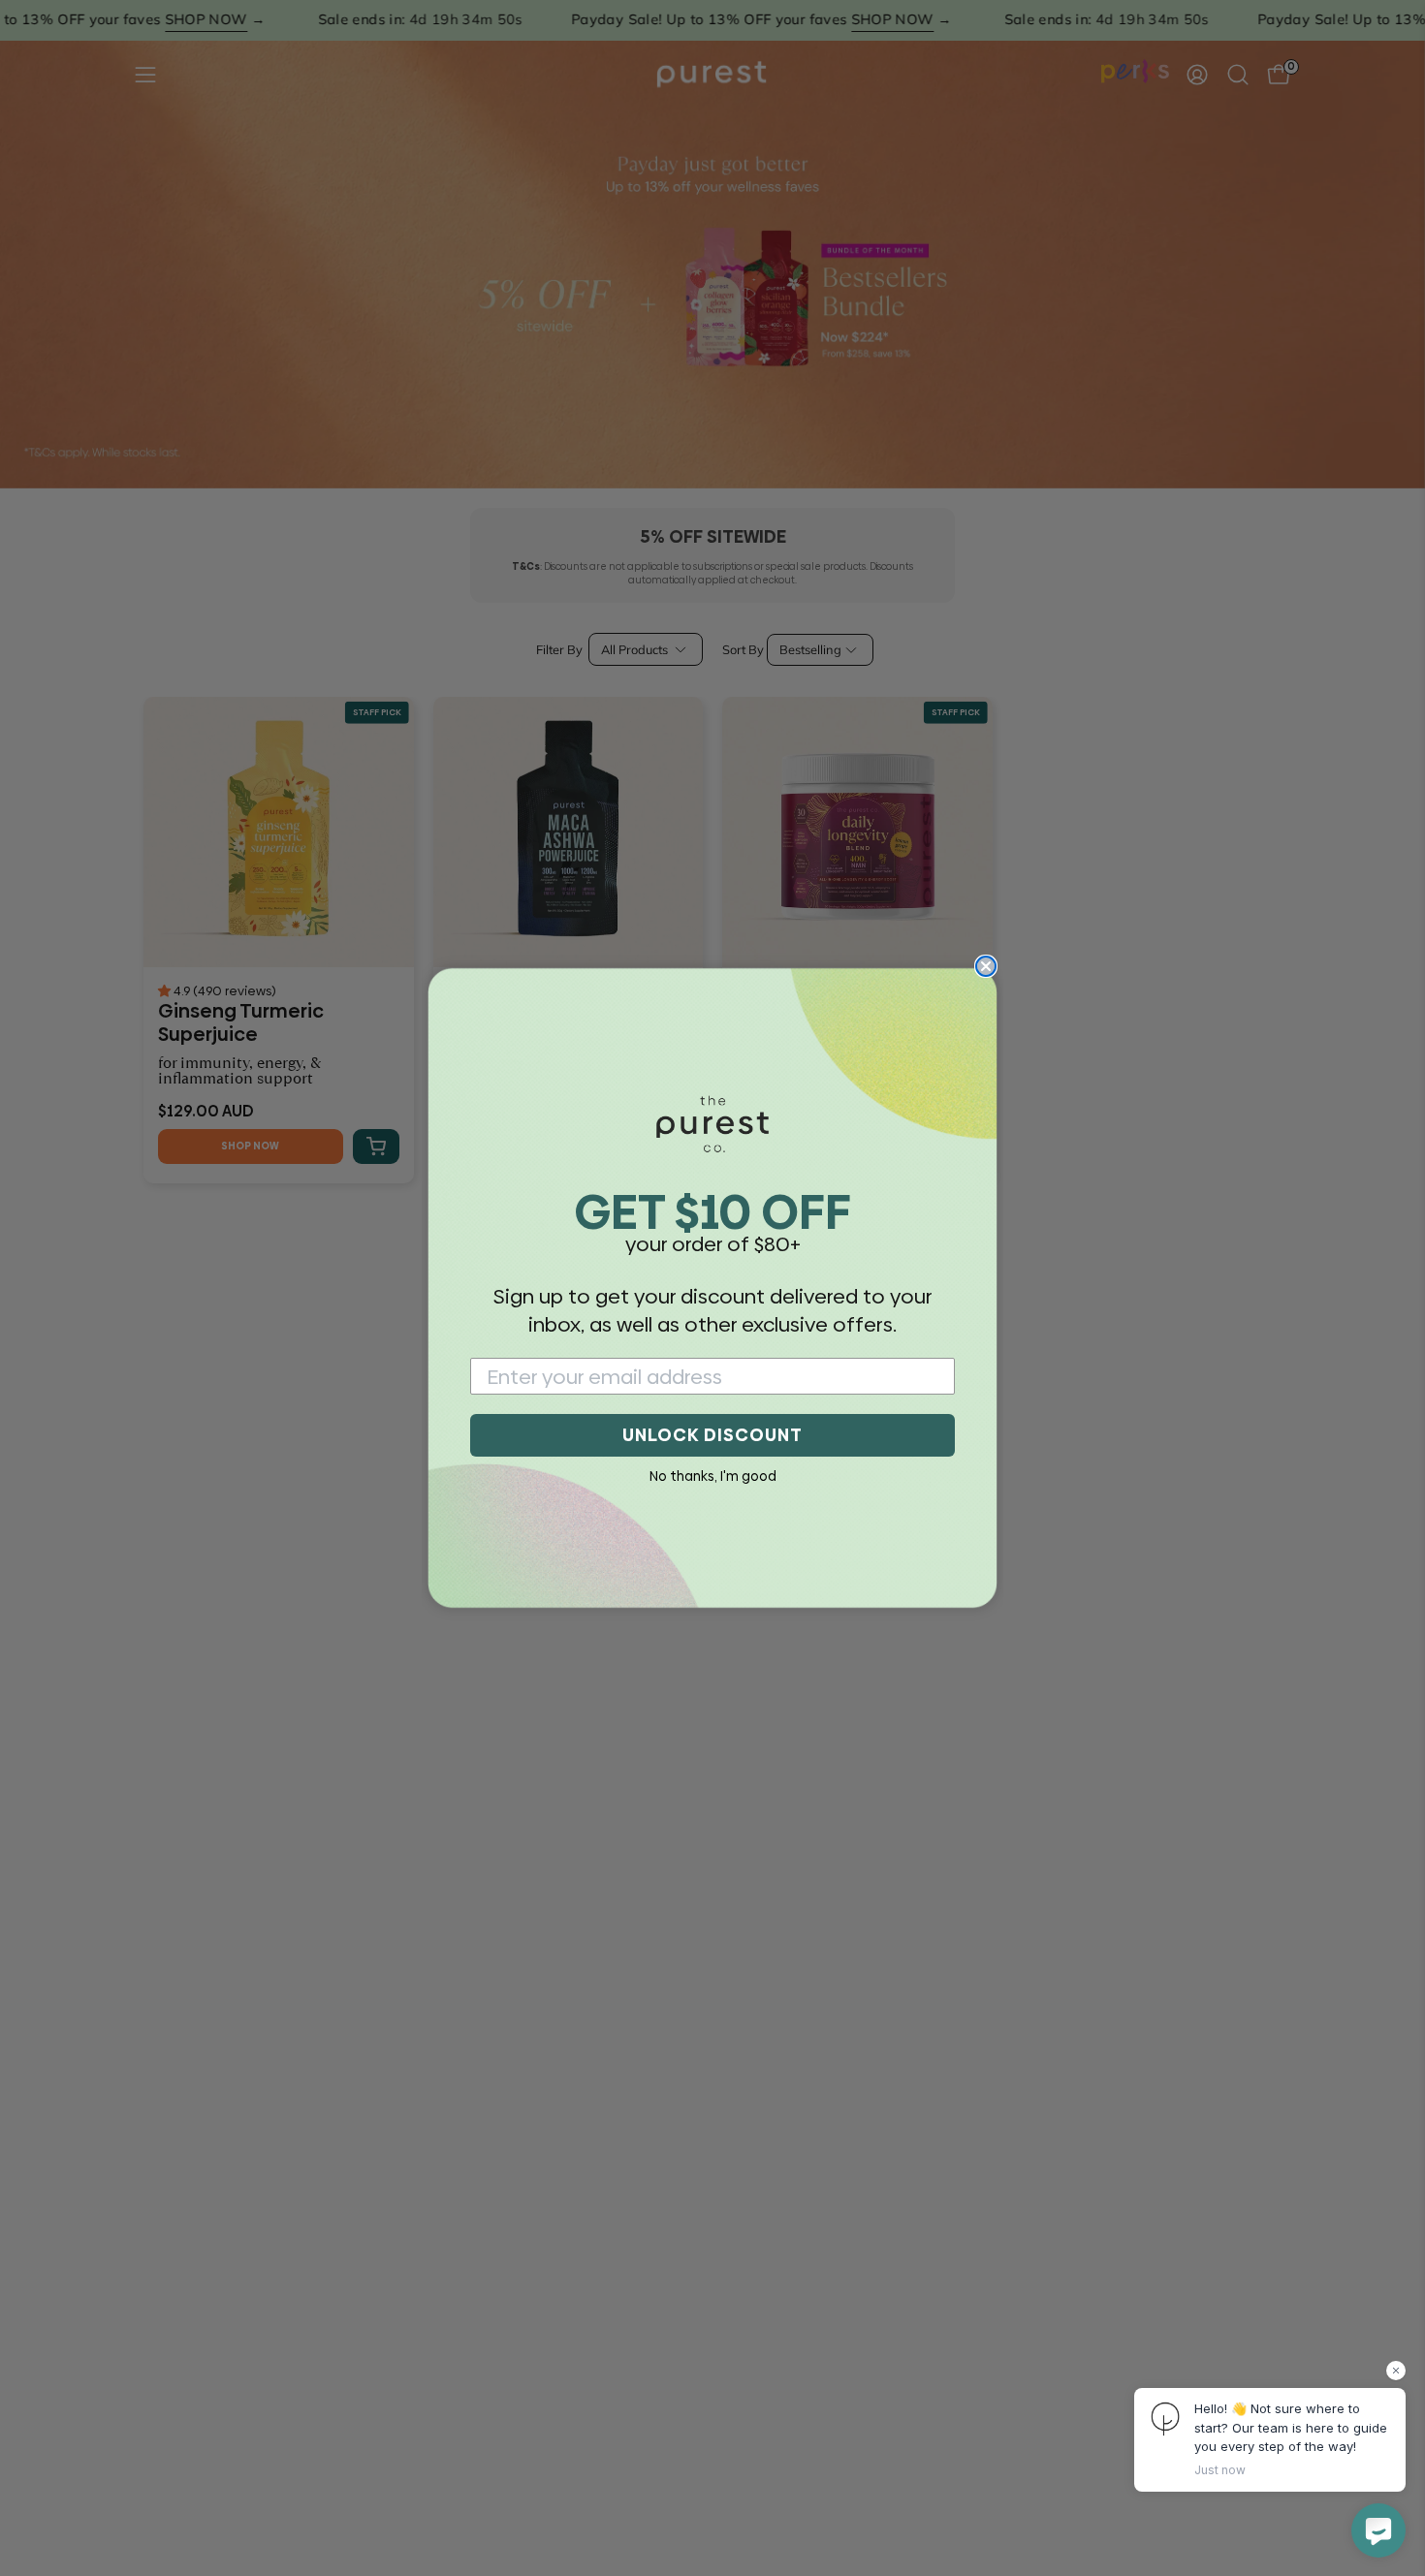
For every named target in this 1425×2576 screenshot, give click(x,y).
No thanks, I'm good (713, 1476)
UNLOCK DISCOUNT (712, 1435)
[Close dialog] (986, 966)
